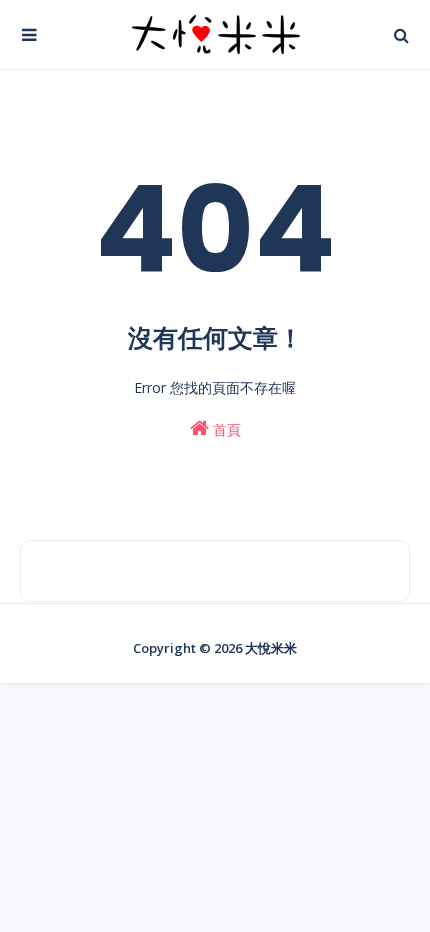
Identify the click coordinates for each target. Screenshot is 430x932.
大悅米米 (271, 648)
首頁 (225, 429)
